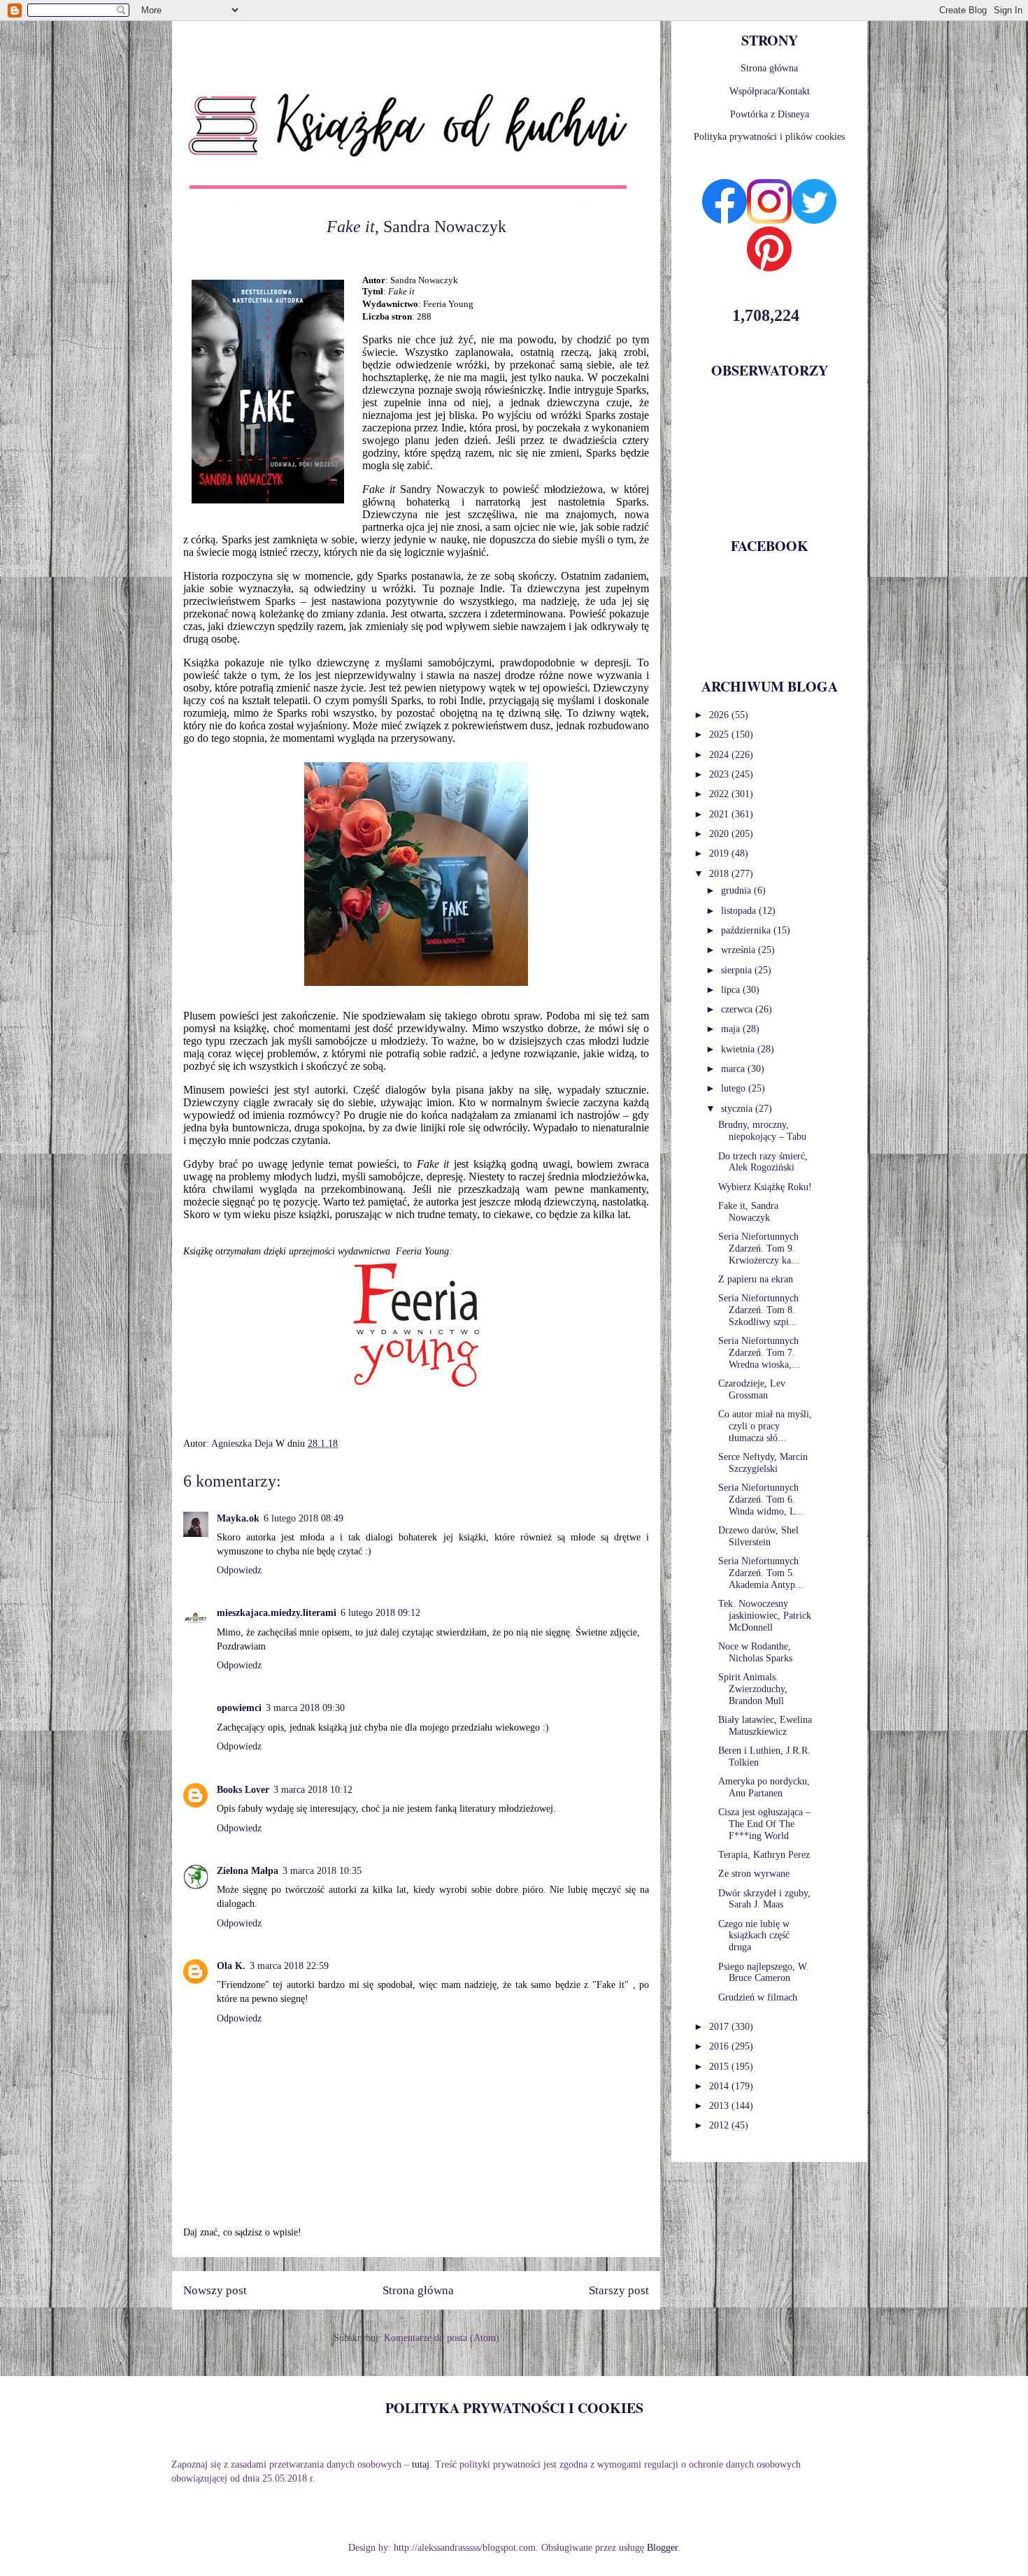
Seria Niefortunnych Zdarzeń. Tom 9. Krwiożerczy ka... (759, 1248)
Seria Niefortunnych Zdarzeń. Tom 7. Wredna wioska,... (759, 1353)
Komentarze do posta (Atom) (442, 2338)
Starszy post (619, 2290)
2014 (720, 2086)
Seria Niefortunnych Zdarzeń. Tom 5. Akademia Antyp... (761, 1573)
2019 (720, 853)
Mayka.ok (238, 1518)
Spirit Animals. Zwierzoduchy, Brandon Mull (753, 1689)
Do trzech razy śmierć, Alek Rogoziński (763, 1162)
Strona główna (418, 2290)
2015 (720, 2067)
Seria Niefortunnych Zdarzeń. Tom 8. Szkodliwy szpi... (758, 1310)
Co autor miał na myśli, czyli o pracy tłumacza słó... (765, 1426)
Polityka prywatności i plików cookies (769, 137)
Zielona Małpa (248, 1871)
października (747, 930)
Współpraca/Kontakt (770, 91)
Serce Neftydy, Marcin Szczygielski (763, 1463)
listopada (740, 911)
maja (732, 1029)
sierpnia (738, 970)
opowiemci (239, 1708)
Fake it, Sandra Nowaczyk (748, 1212)
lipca (732, 990)
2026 (720, 715)
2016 (720, 2046)
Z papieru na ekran (756, 1279)
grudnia (737, 890)
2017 (720, 2027)
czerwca (738, 1009)
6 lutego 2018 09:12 (380, 1613)
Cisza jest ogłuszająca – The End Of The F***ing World (764, 1824)
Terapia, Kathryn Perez (764, 1855)
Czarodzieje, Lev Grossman (752, 1389)
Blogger (662, 2548)
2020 (720, 834)
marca (734, 1069)
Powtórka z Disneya (770, 114)
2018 (720, 874)
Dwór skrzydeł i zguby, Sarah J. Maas (764, 1899)
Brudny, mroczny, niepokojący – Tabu (762, 1131)
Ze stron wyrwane (754, 1874)
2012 (720, 2125)
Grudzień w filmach (758, 1997)
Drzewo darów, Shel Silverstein (758, 1536)
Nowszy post (215, 2290)
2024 (720, 755)
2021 (720, 814)
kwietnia (739, 1049)
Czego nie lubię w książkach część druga (754, 1936)
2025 (720, 735)
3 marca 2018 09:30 (305, 1708)
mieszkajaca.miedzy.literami (277, 1613)
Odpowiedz (239, 1570)
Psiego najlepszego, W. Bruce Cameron (764, 1973)
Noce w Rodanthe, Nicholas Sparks (755, 1652)
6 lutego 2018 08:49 (304, 1518)
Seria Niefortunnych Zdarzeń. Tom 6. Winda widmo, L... (761, 1500)
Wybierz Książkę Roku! (765, 1187)
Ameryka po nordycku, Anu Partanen (764, 1787)
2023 (720, 774)
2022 (720, 794)
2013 (720, 2106)
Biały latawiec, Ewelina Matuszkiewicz (765, 1726)
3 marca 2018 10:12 (313, 1790)
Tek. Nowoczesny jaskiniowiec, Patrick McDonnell (765, 1616)
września (740, 950)
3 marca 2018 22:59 (289, 1966)
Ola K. (231, 1966)
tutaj (421, 2464)
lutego (735, 1088)
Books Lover (243, 1790)
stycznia (738, 1109)
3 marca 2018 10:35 (322, 1871)
